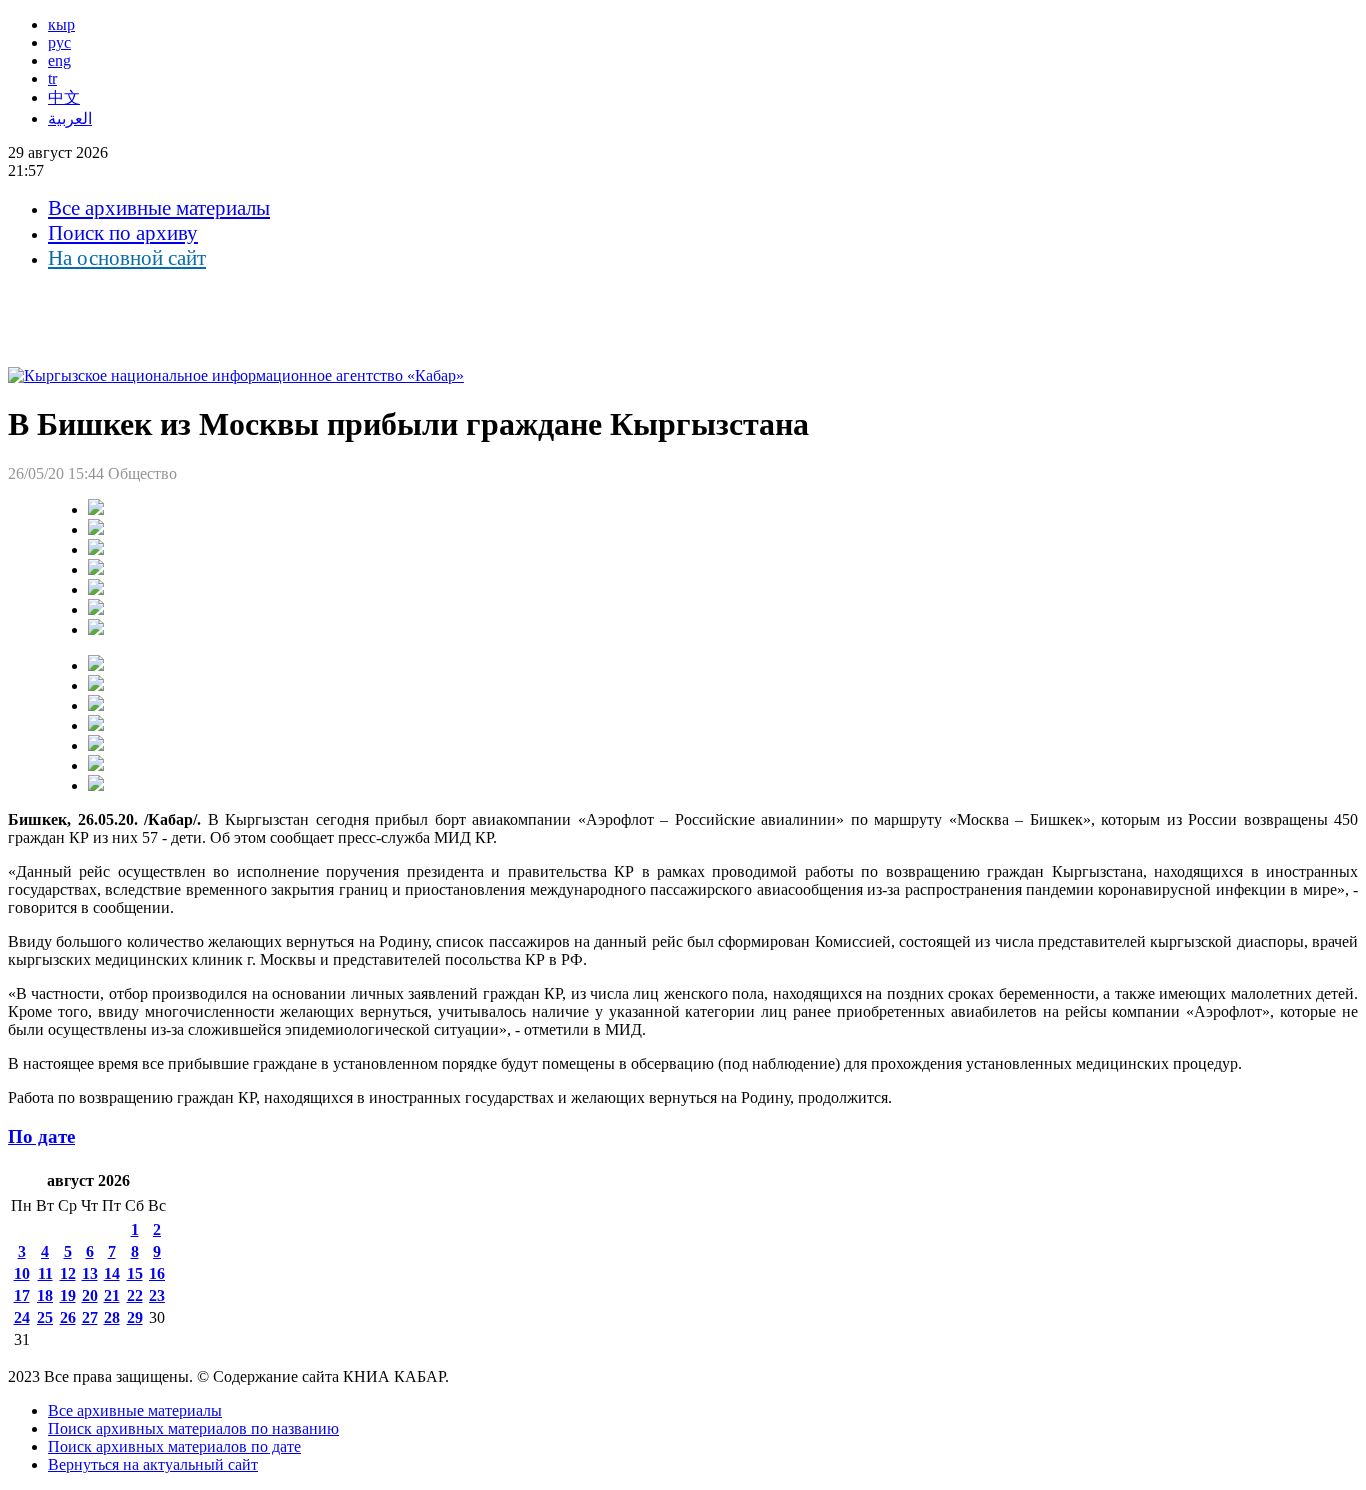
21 (112, 1295)
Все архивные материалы (159, 208)
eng (59, 60)
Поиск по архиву (123, 233)
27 (90, 1317)
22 (135, 1295)
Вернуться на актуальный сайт (153, 1464)
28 (112, 1317)
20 (90, 1295)
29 (135, 1317)
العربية (70, 118)
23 (157, 1295)
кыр (61, 24)
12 (68, 1273)
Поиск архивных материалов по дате (174, 1446)
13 (90, 1273)
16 (157, 1273)
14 (112, 1273)
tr (52, 78)
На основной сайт (127, 258)
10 (22, 1273)
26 (68, 1317)
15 (135, 1273)
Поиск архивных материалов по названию (193, 1428)
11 (45, 1273)
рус (59, 42)
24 (22, 1317)
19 (68, 1295)
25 (45, 1317)
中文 (64, 97)
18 (45, 1295)
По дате (41, 1136)
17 (22, 1295)
